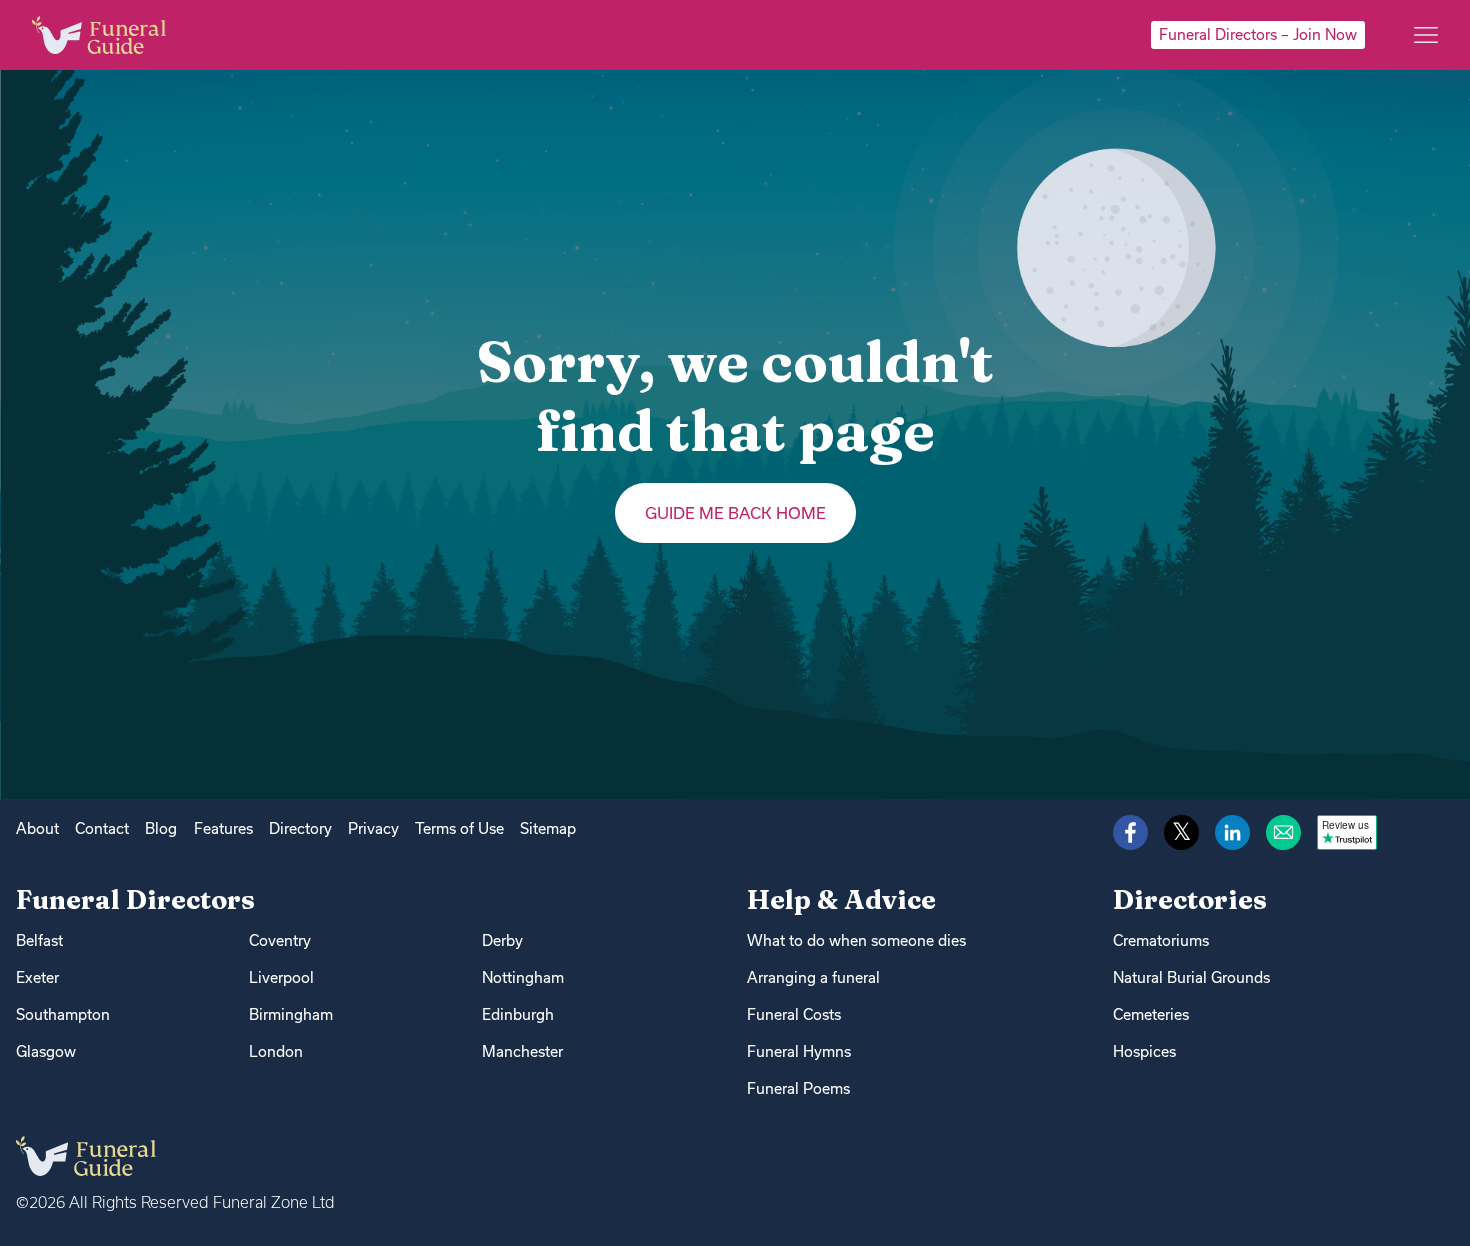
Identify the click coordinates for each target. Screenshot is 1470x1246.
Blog (161, 828)
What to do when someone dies (856, 940)
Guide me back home (735, 513)
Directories (1190, 899)
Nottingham (523, 977)
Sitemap (548, 828)
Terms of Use (459, 828)
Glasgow (46, 1051)
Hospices (1144, 1051)
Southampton (63, 1014)
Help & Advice (841, 899)
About (37, 828)
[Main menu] (1426, 35)
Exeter (37, 977)
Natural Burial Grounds (1191, 977)
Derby (502, 940)
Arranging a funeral (813, 977)
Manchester (522, 1051)
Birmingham (291, 1014)
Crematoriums (1161, 940)
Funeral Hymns (799, 1051)
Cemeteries (1151, 1014)
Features (223, 828)
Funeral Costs (794, 1014)
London (276, 1051)
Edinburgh (518, 1014)
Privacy (373, 828)
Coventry (280, 940)
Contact (102, 828)
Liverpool (281, 977)
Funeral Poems (798, 1088)
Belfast (39, 940)
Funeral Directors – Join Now (1258, 34)
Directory (300, 828)
